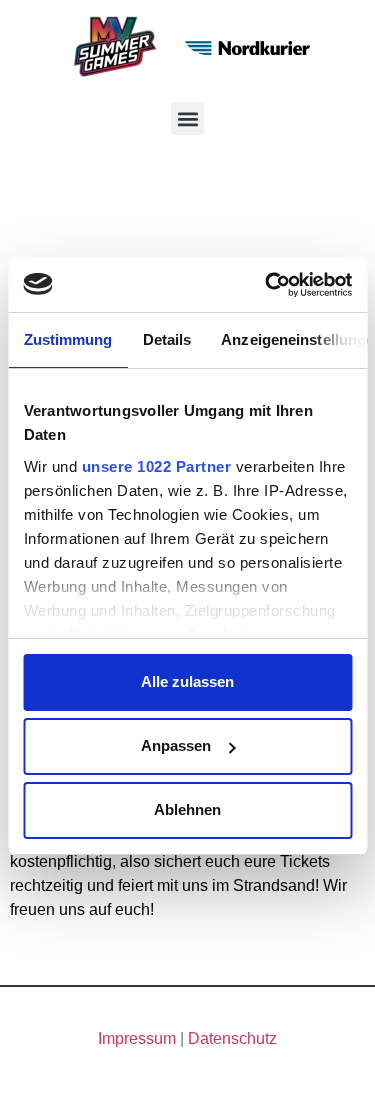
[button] (187, 118)
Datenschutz (232, 1038)
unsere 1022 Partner (156, 466)
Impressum (137, 1038)
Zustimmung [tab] (67, 339)
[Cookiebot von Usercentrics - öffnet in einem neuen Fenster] (267, 285)
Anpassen (176, 745)
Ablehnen (187, 809)
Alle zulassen (187, 681)
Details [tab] (166, 339)
